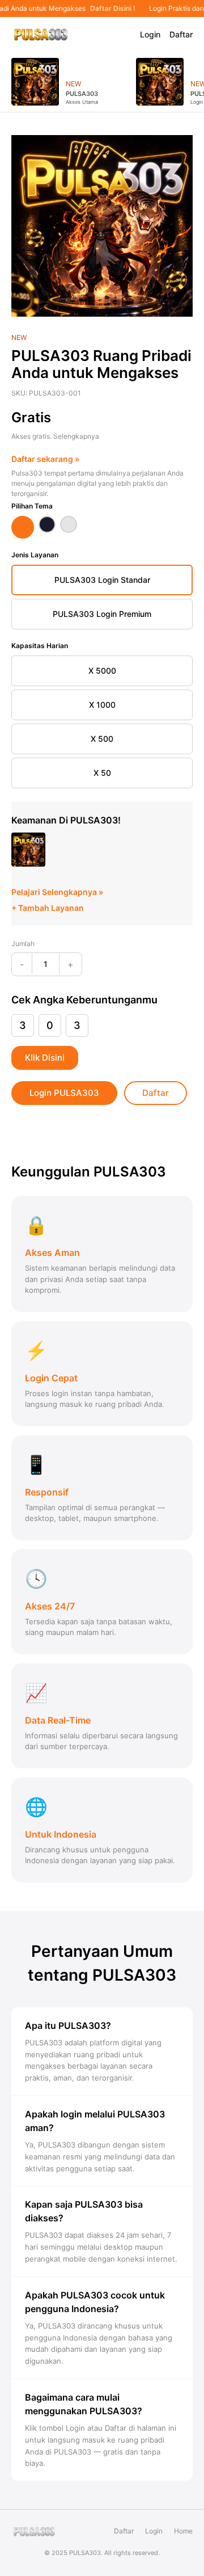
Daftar (181, 34)
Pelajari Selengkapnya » (57, 892)
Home (183, 2531)
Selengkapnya (76, 436)
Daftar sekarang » (45, 459)
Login (150, 34)
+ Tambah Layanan (48, 908)
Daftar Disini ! (111, 9)
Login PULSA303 (64, 1093)
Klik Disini (45, 1058)
